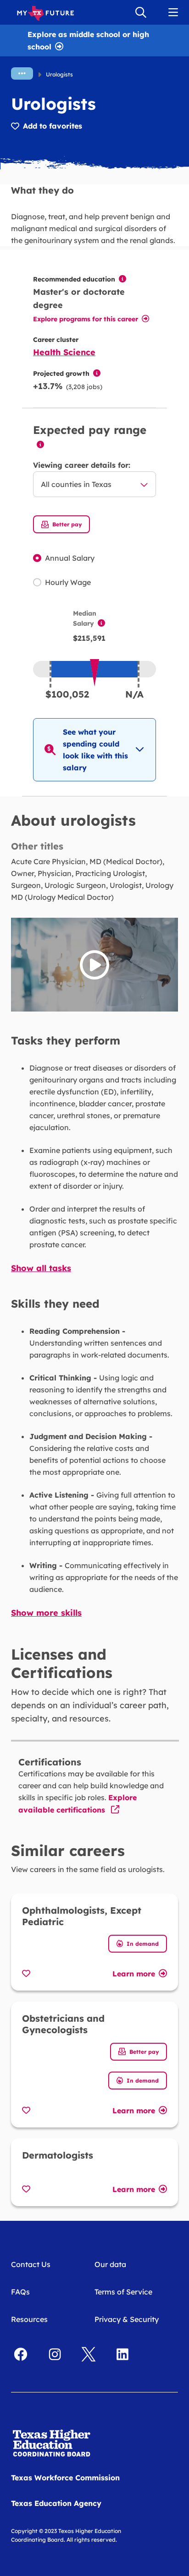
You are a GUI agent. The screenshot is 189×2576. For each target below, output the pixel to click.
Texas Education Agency (56, 2503)
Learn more (134, 1973)
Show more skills (46, 1613)
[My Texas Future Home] (45, 12)
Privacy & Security (127, 2319)
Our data (110, 2264)
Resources (29, 2319)
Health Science (64, 352)
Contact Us (31, 2264)
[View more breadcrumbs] (22, 73)
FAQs (20, 2292)
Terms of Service (123, 2292)
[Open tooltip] (122, 279)
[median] (101, 623)
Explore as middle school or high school (88, 40)
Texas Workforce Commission (65, 2478)
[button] (94, 750)
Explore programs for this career (86, 319)
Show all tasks (41, 1268)
